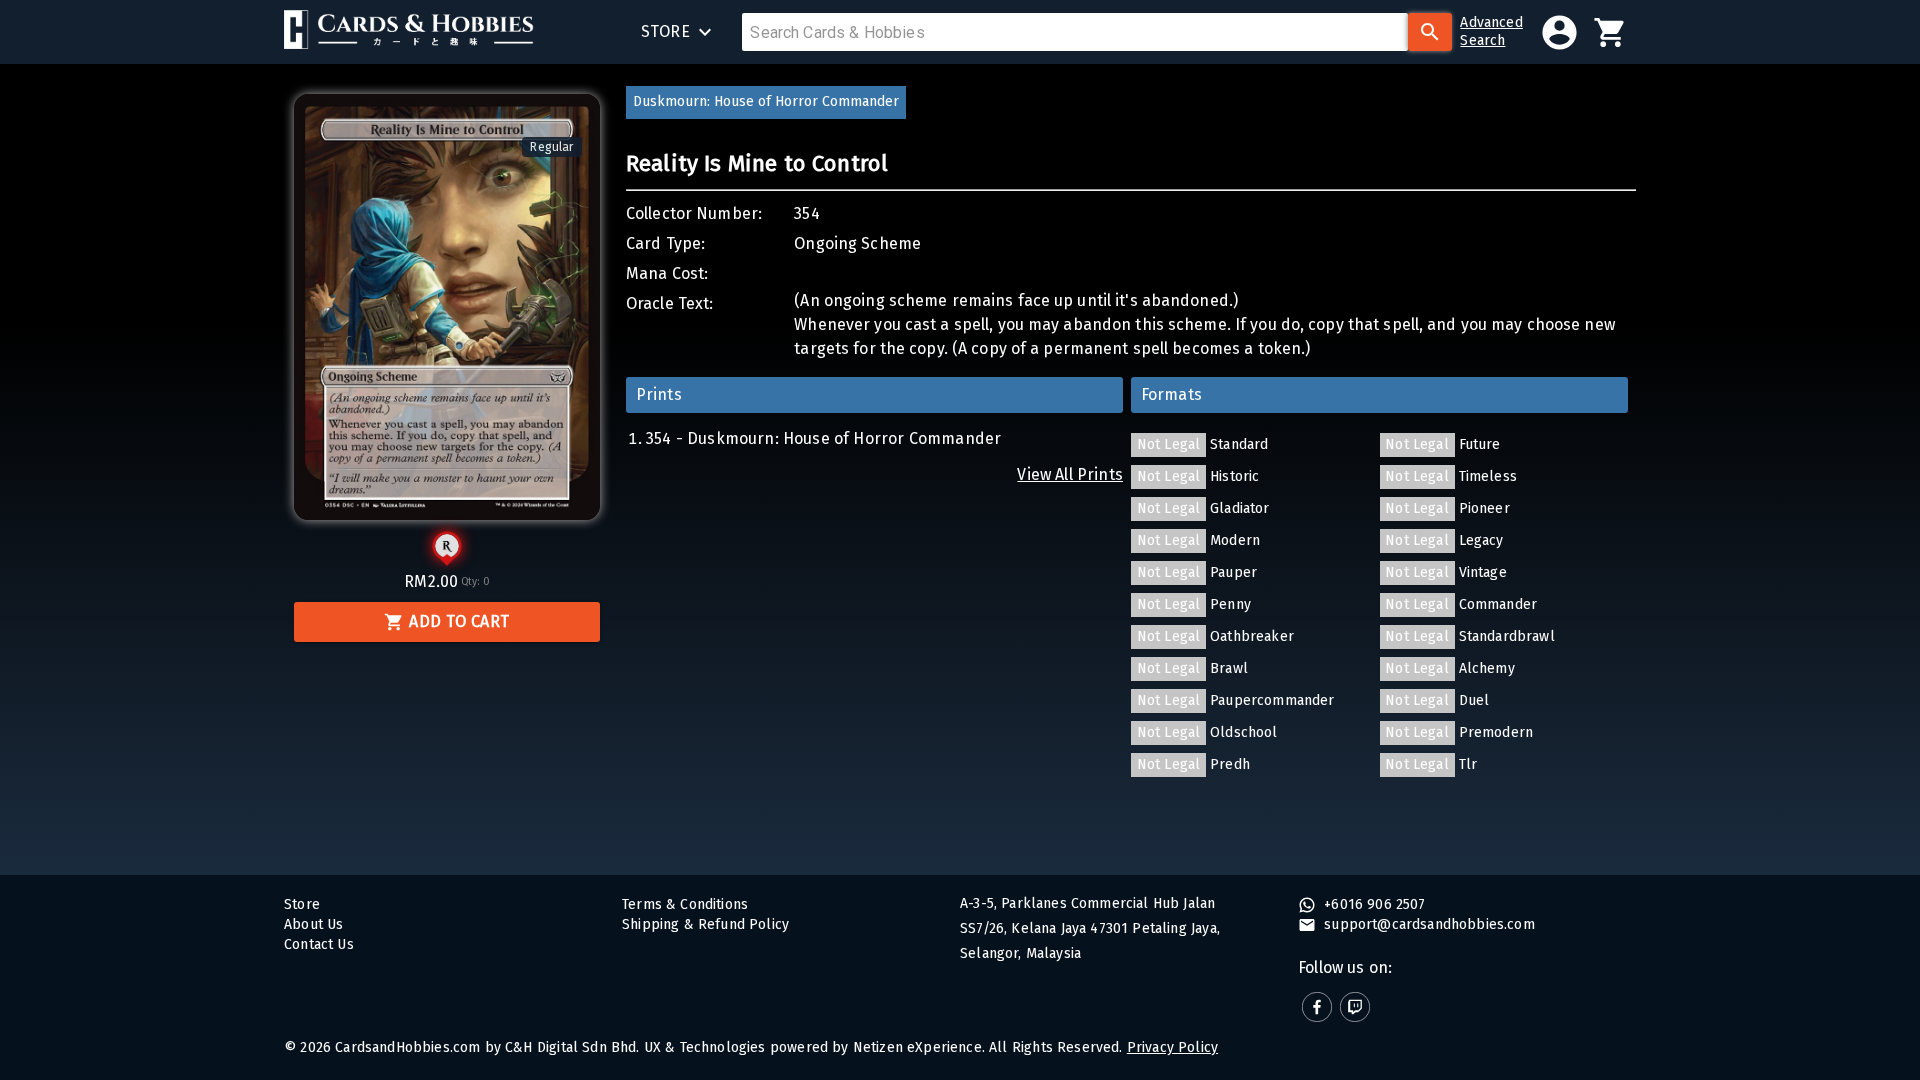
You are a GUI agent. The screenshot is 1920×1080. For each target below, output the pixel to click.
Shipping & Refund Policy (705, 924)
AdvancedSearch (1491, 31)
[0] (1610, 32)
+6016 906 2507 (1373, 904)
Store (302, 904)
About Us (313, 924)
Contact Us (319, 944)
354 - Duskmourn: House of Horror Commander (823, 438)
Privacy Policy (1172, 1047)
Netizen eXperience (917, 1047)
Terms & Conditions (685, 904)
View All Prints (1070, 474)
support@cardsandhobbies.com (1427, 924)
